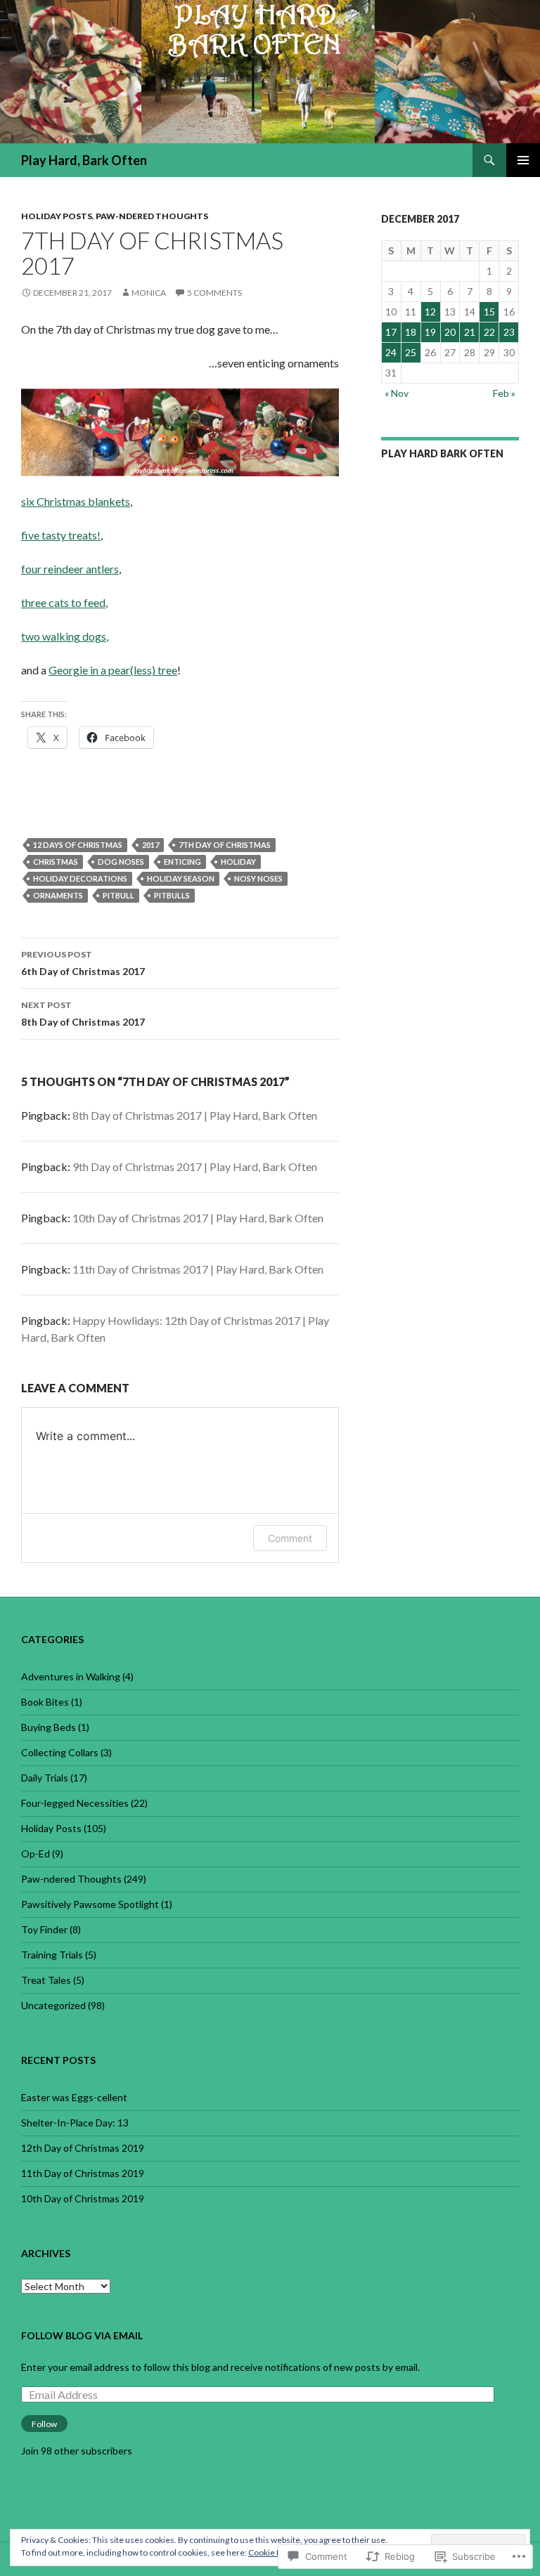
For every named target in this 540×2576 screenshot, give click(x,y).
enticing (182, 862)
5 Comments (214, 293)
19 (430, 332)
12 (430, 312)
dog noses (121, 862)
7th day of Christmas (225, 845)
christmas (56, 862)
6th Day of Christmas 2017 (83, 963)
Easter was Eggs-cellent (74, 2097)
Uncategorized (53, 2005)
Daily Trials (45, 1778)
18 (411, 332)
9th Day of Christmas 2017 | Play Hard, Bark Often (195, 1166)
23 (509, 332)
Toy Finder (44, 1929)
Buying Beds (49, 1727)
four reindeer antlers (70, 569)
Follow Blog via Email (82, 2335)
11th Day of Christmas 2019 (83, 2173)
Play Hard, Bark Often (84, 160)
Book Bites (45, 1702)
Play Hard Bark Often (442, 453)
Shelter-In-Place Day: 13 (75, 2123)
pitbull (118, 895)
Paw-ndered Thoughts (152, 216)
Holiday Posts (57, 216)
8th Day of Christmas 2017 (83, 1014)
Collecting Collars (60, 1752)
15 (489, 312)
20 (450, 332)
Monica (149, 293)
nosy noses (258, 878)
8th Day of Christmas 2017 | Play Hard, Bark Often (195, 1115)
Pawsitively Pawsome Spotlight (90, 1904)
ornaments (58, 895)
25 (411, 352)
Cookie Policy (274, 2552)
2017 (150, 845)
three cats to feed (63, 602)
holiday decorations (80, 878)
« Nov (397, 393)
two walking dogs (64, 636)
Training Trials (52, 1955)
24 (391, 352)
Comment (290, 1538)
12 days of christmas (78, 845)
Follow (44, 2424)
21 (470, 332)
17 (391, 332)
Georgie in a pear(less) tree (113, 670)
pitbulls (172, 895)
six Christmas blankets (76, 501)
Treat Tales (46, 1980)
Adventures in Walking (71, 1676)
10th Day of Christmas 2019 (83, 2198)
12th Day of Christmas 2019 (83, 2148)
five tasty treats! (61, 535)
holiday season (181, 878)
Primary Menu (523, 160)
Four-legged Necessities (75, 1803)
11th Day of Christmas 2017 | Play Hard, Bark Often (198, 1269)
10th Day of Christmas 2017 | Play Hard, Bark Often (198, 1218)
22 (489, 332)
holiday (238, 862)
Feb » (504, 393)
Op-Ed (36, 1853)
